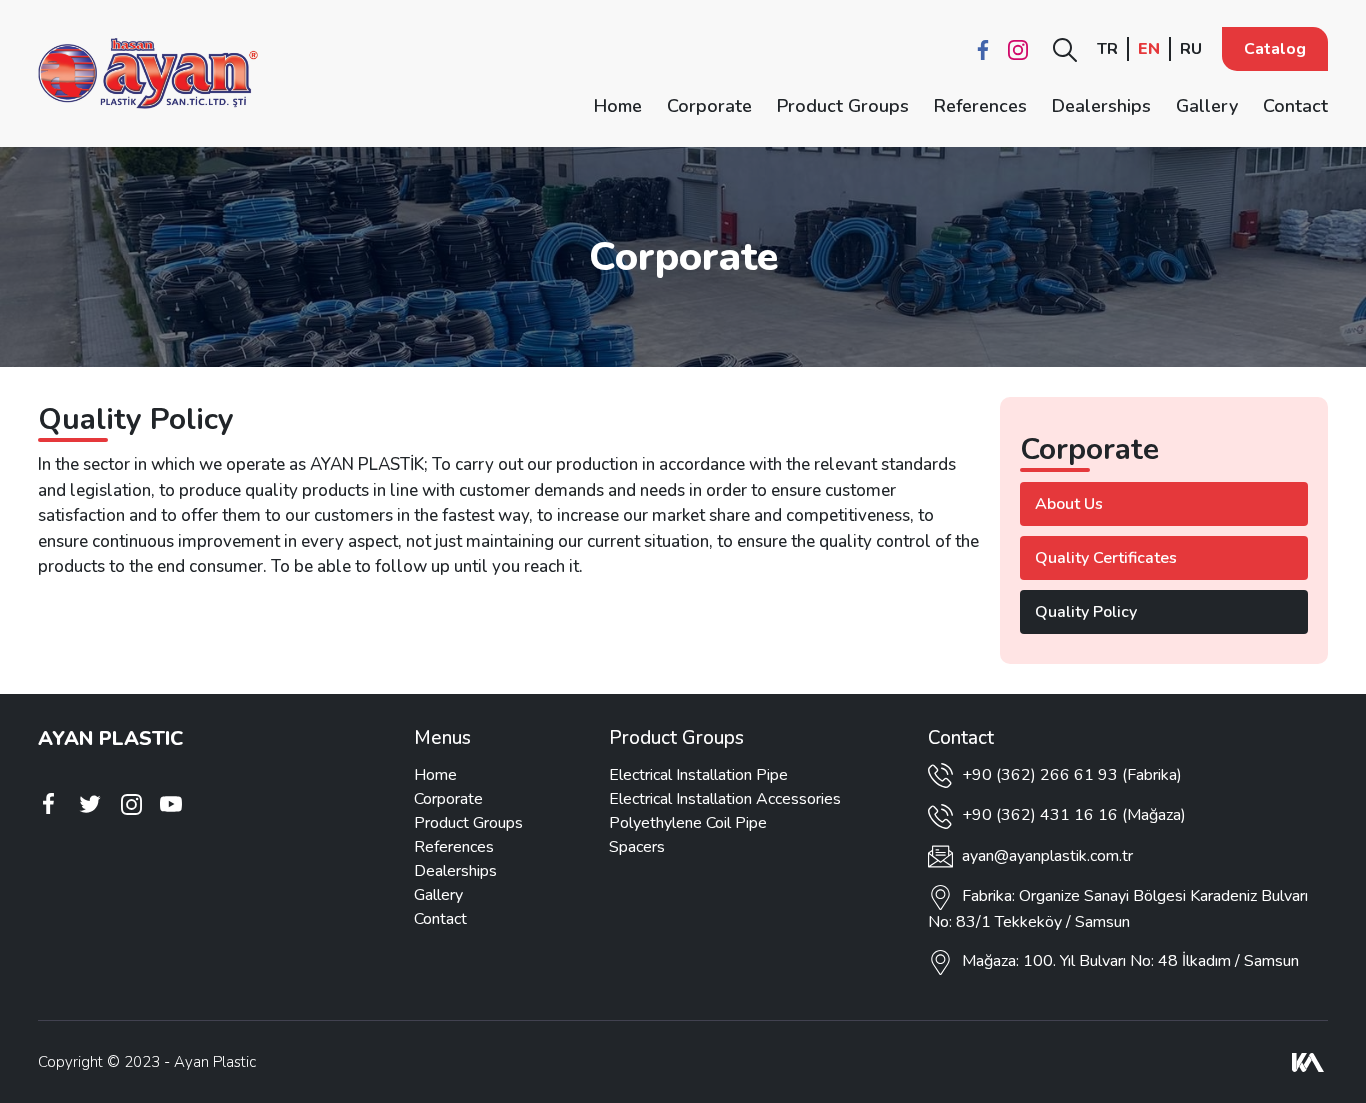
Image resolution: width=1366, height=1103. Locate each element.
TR (1107, 49)
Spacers (637, 847)
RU (1191, 49)
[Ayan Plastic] (148, 73)
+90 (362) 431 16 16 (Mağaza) (1072, 815)
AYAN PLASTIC (110, 738)
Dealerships (1101, 106)
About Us (1069, 504)
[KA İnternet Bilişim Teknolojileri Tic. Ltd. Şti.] (1308, 1062)
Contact (1295, 106)
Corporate (709, 106)
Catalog (1275, 49)
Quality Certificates (1106, 558)
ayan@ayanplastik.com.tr (1047, 856)
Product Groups (843, 106)
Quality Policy (1086, 612)
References (980, 106)
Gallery (1207, 106)
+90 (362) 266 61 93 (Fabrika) (1070, 775)
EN (1149, 49)
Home (618, 106)
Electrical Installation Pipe (698, 775)
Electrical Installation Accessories (725, 799)
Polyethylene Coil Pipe (688, 823)
